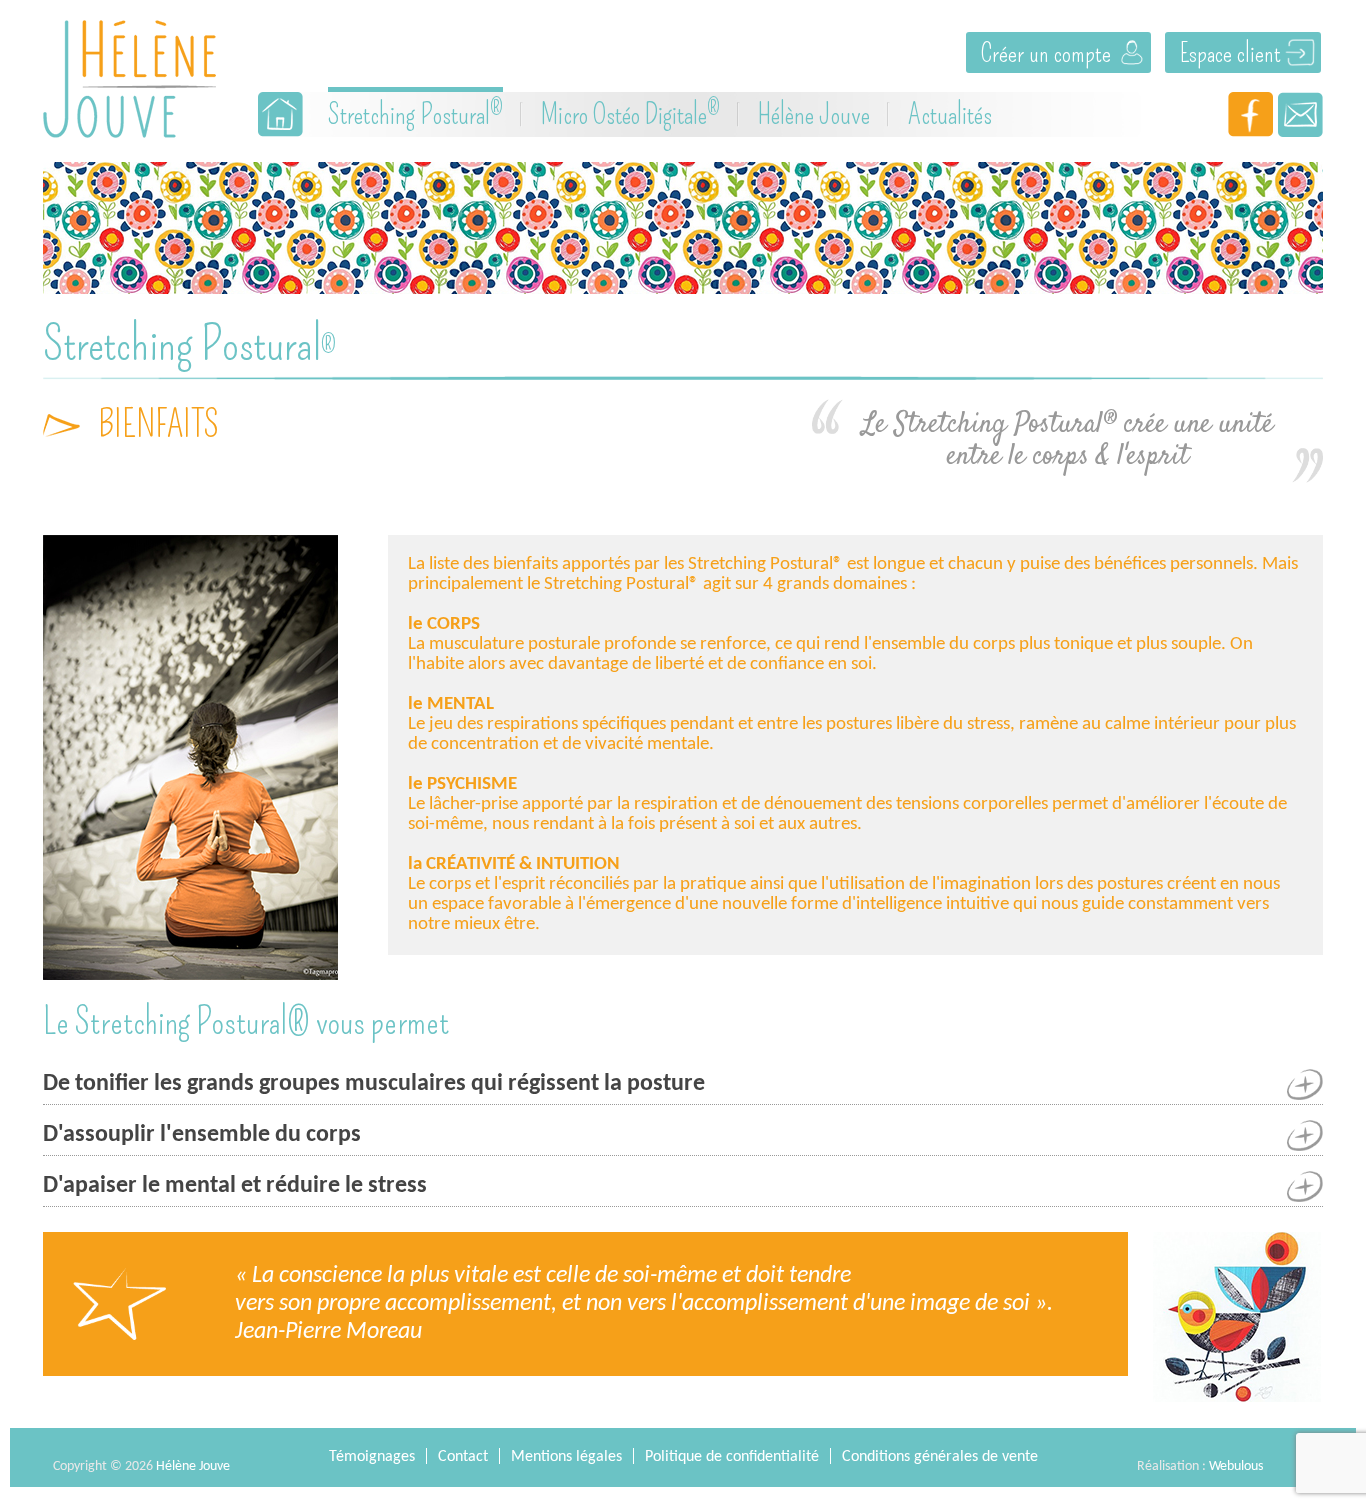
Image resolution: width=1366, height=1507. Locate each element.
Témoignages (372, 1457)
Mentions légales (566, 1457)
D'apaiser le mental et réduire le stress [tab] (235, 1186)
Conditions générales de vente (940, 1457)
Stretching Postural (415, 112)
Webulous (1236, 1466)
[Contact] (1300, 114)
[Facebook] (1250, 114)
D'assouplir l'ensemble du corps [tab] (202, 1135)
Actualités (950, 114)
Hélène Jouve (814, 114)
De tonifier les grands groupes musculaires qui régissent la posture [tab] (374, 1084)
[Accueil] (280, 114)
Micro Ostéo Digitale (630, 112)
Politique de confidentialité (732, 1457)
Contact (463, 1457)
